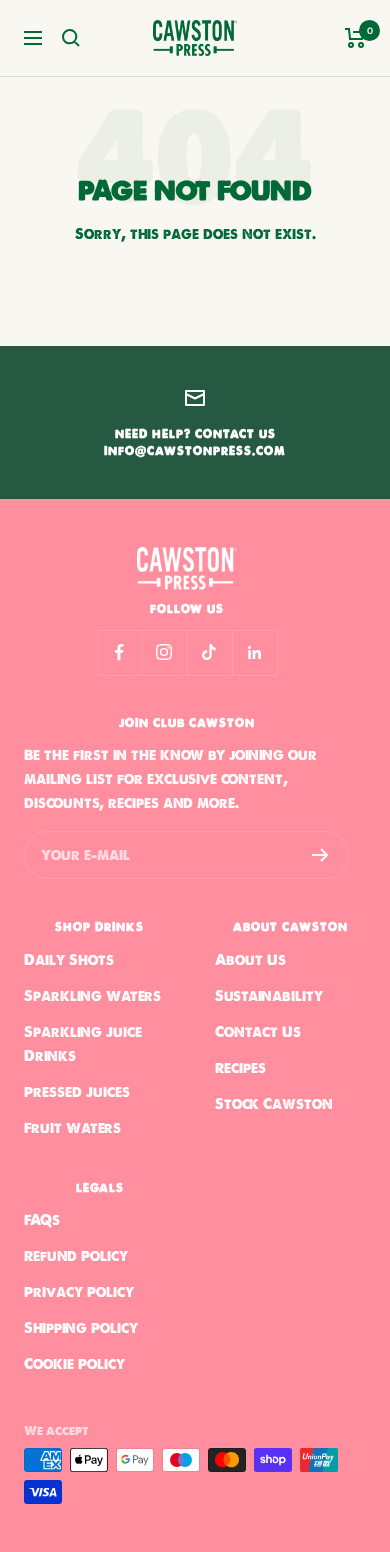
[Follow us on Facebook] (119, 652)
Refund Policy (76, 1256)
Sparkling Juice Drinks (83, 1044)
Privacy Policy (79, 1292)
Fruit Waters (72, 1128)
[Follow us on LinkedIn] (254, 652)
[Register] (320, 855)
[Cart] (355, 38)
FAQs (42, 1220)
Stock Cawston (274, 1104)
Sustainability (269, 996)
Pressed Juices (77, 1092)
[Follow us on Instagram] (164, 652)
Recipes (240, 1068)
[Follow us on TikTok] (209, 652)
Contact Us (258, 1032)
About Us (250, 960)
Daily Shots (69, 960)
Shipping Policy (81, 1328)
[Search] (71, 38)
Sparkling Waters (92, 996)
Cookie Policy (74, 1364)
